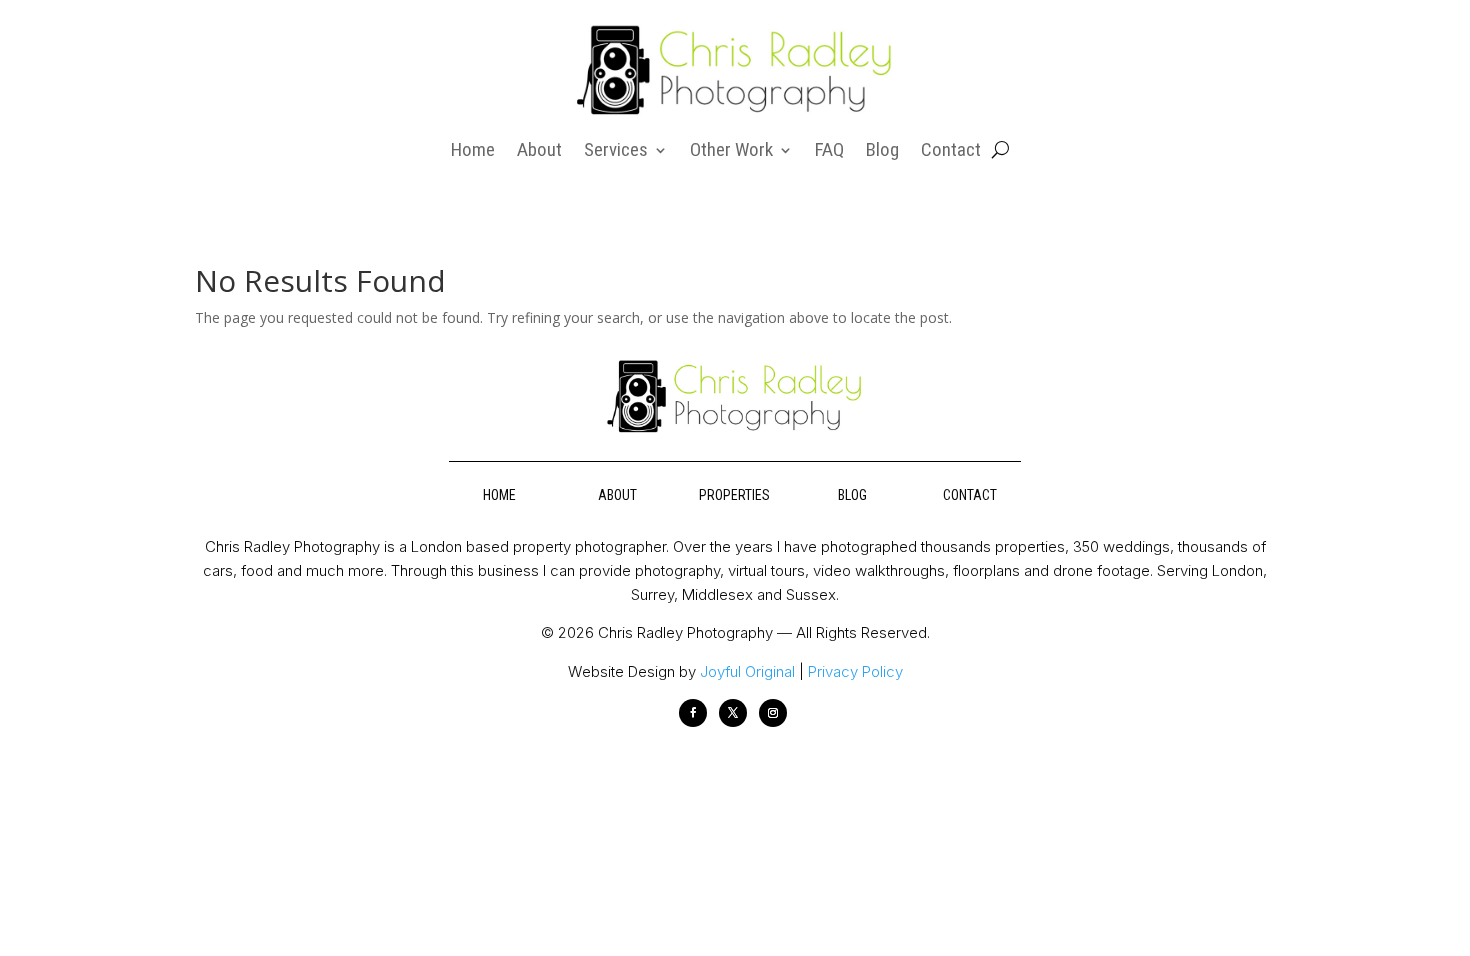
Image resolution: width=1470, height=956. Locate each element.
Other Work (731, 152)
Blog (882, 152)
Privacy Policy (855, 671)
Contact (951, 152)
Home (473, 152)
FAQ (829, 152)
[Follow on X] (733, 713)
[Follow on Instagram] (773, 713)
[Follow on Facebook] (693, 713)
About (539, 152)
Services (616, 152)
